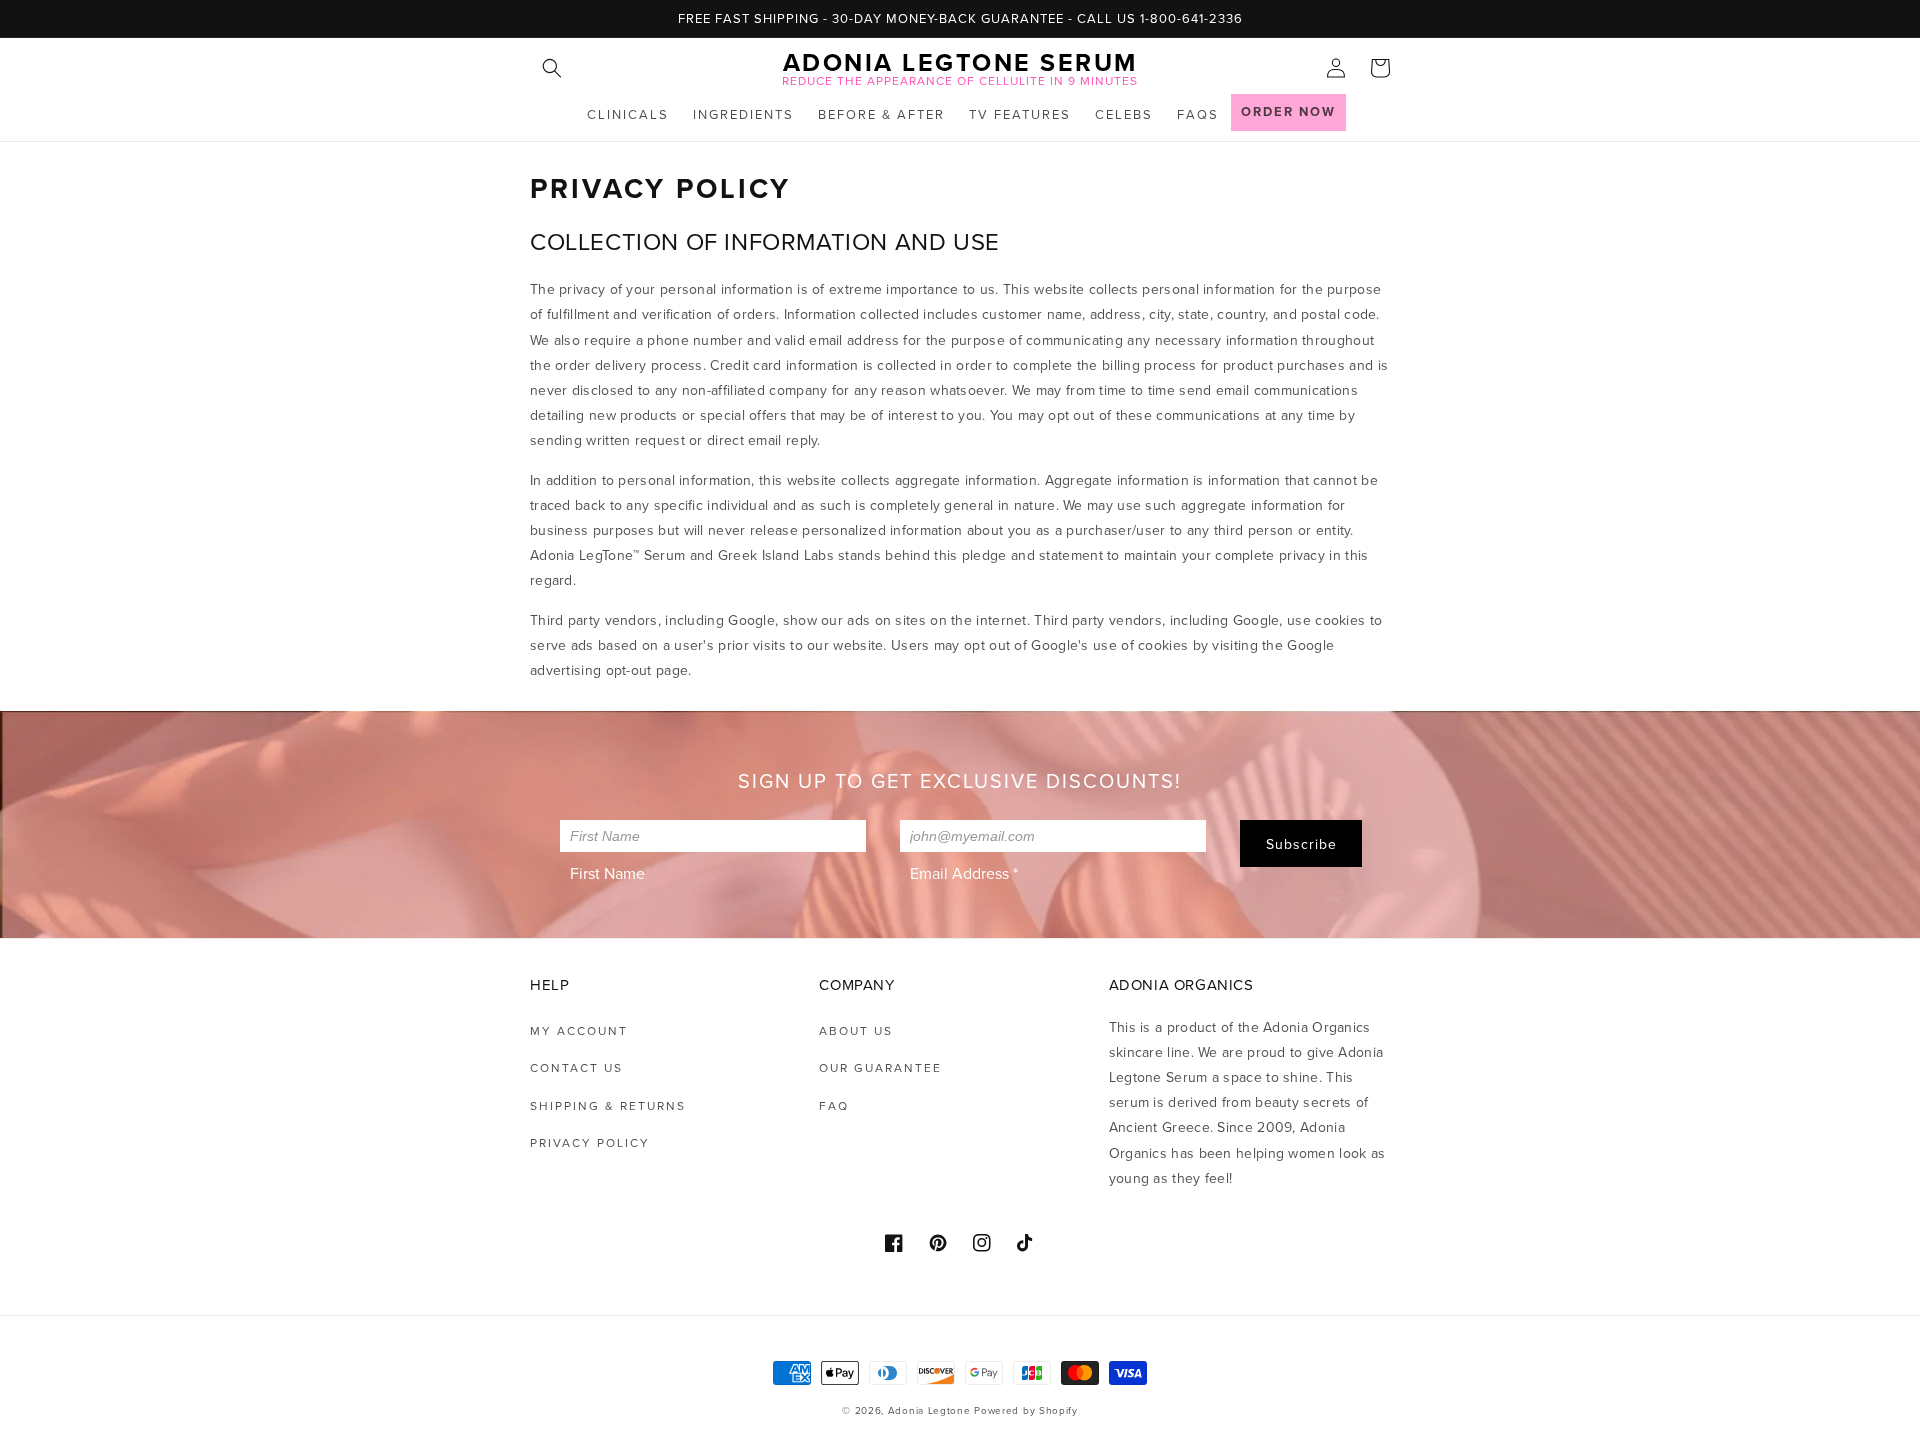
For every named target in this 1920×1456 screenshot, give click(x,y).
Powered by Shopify (1026, 1410)
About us (856, 1030)
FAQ (834, 1105)
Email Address (964, 873)
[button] (552, 68)
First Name (607, 873)
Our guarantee (880, 1067)
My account (579, 1030)
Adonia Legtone (929, 1410)
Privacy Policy (590, 1142)
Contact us (576, 1067)
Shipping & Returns (608, 1105)
